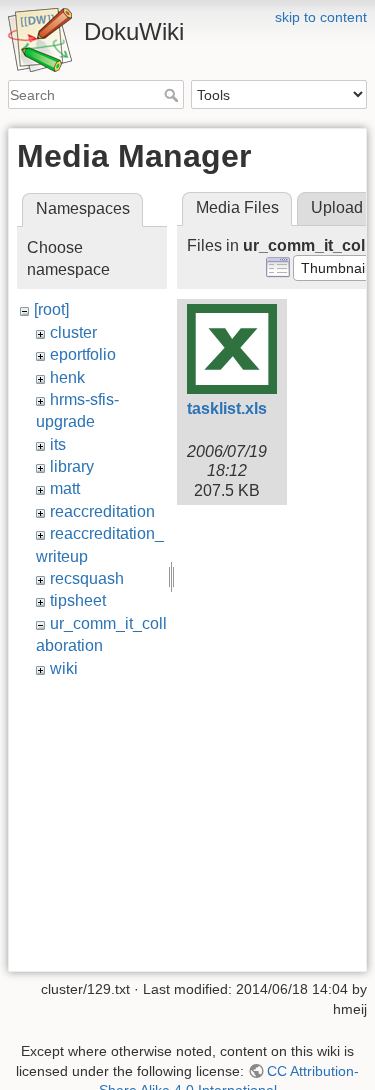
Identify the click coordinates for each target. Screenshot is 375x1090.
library (72, 466)
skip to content (321, 17)
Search (173, 95)
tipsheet (78, 600)
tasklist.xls (227, 408)
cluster (73, 332)
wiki (64, 668)
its (58, 444)
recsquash (87, 578)
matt (65, 488)
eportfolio (83, 354)
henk (67, 377)
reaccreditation (102, 511)
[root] (51, 309)
